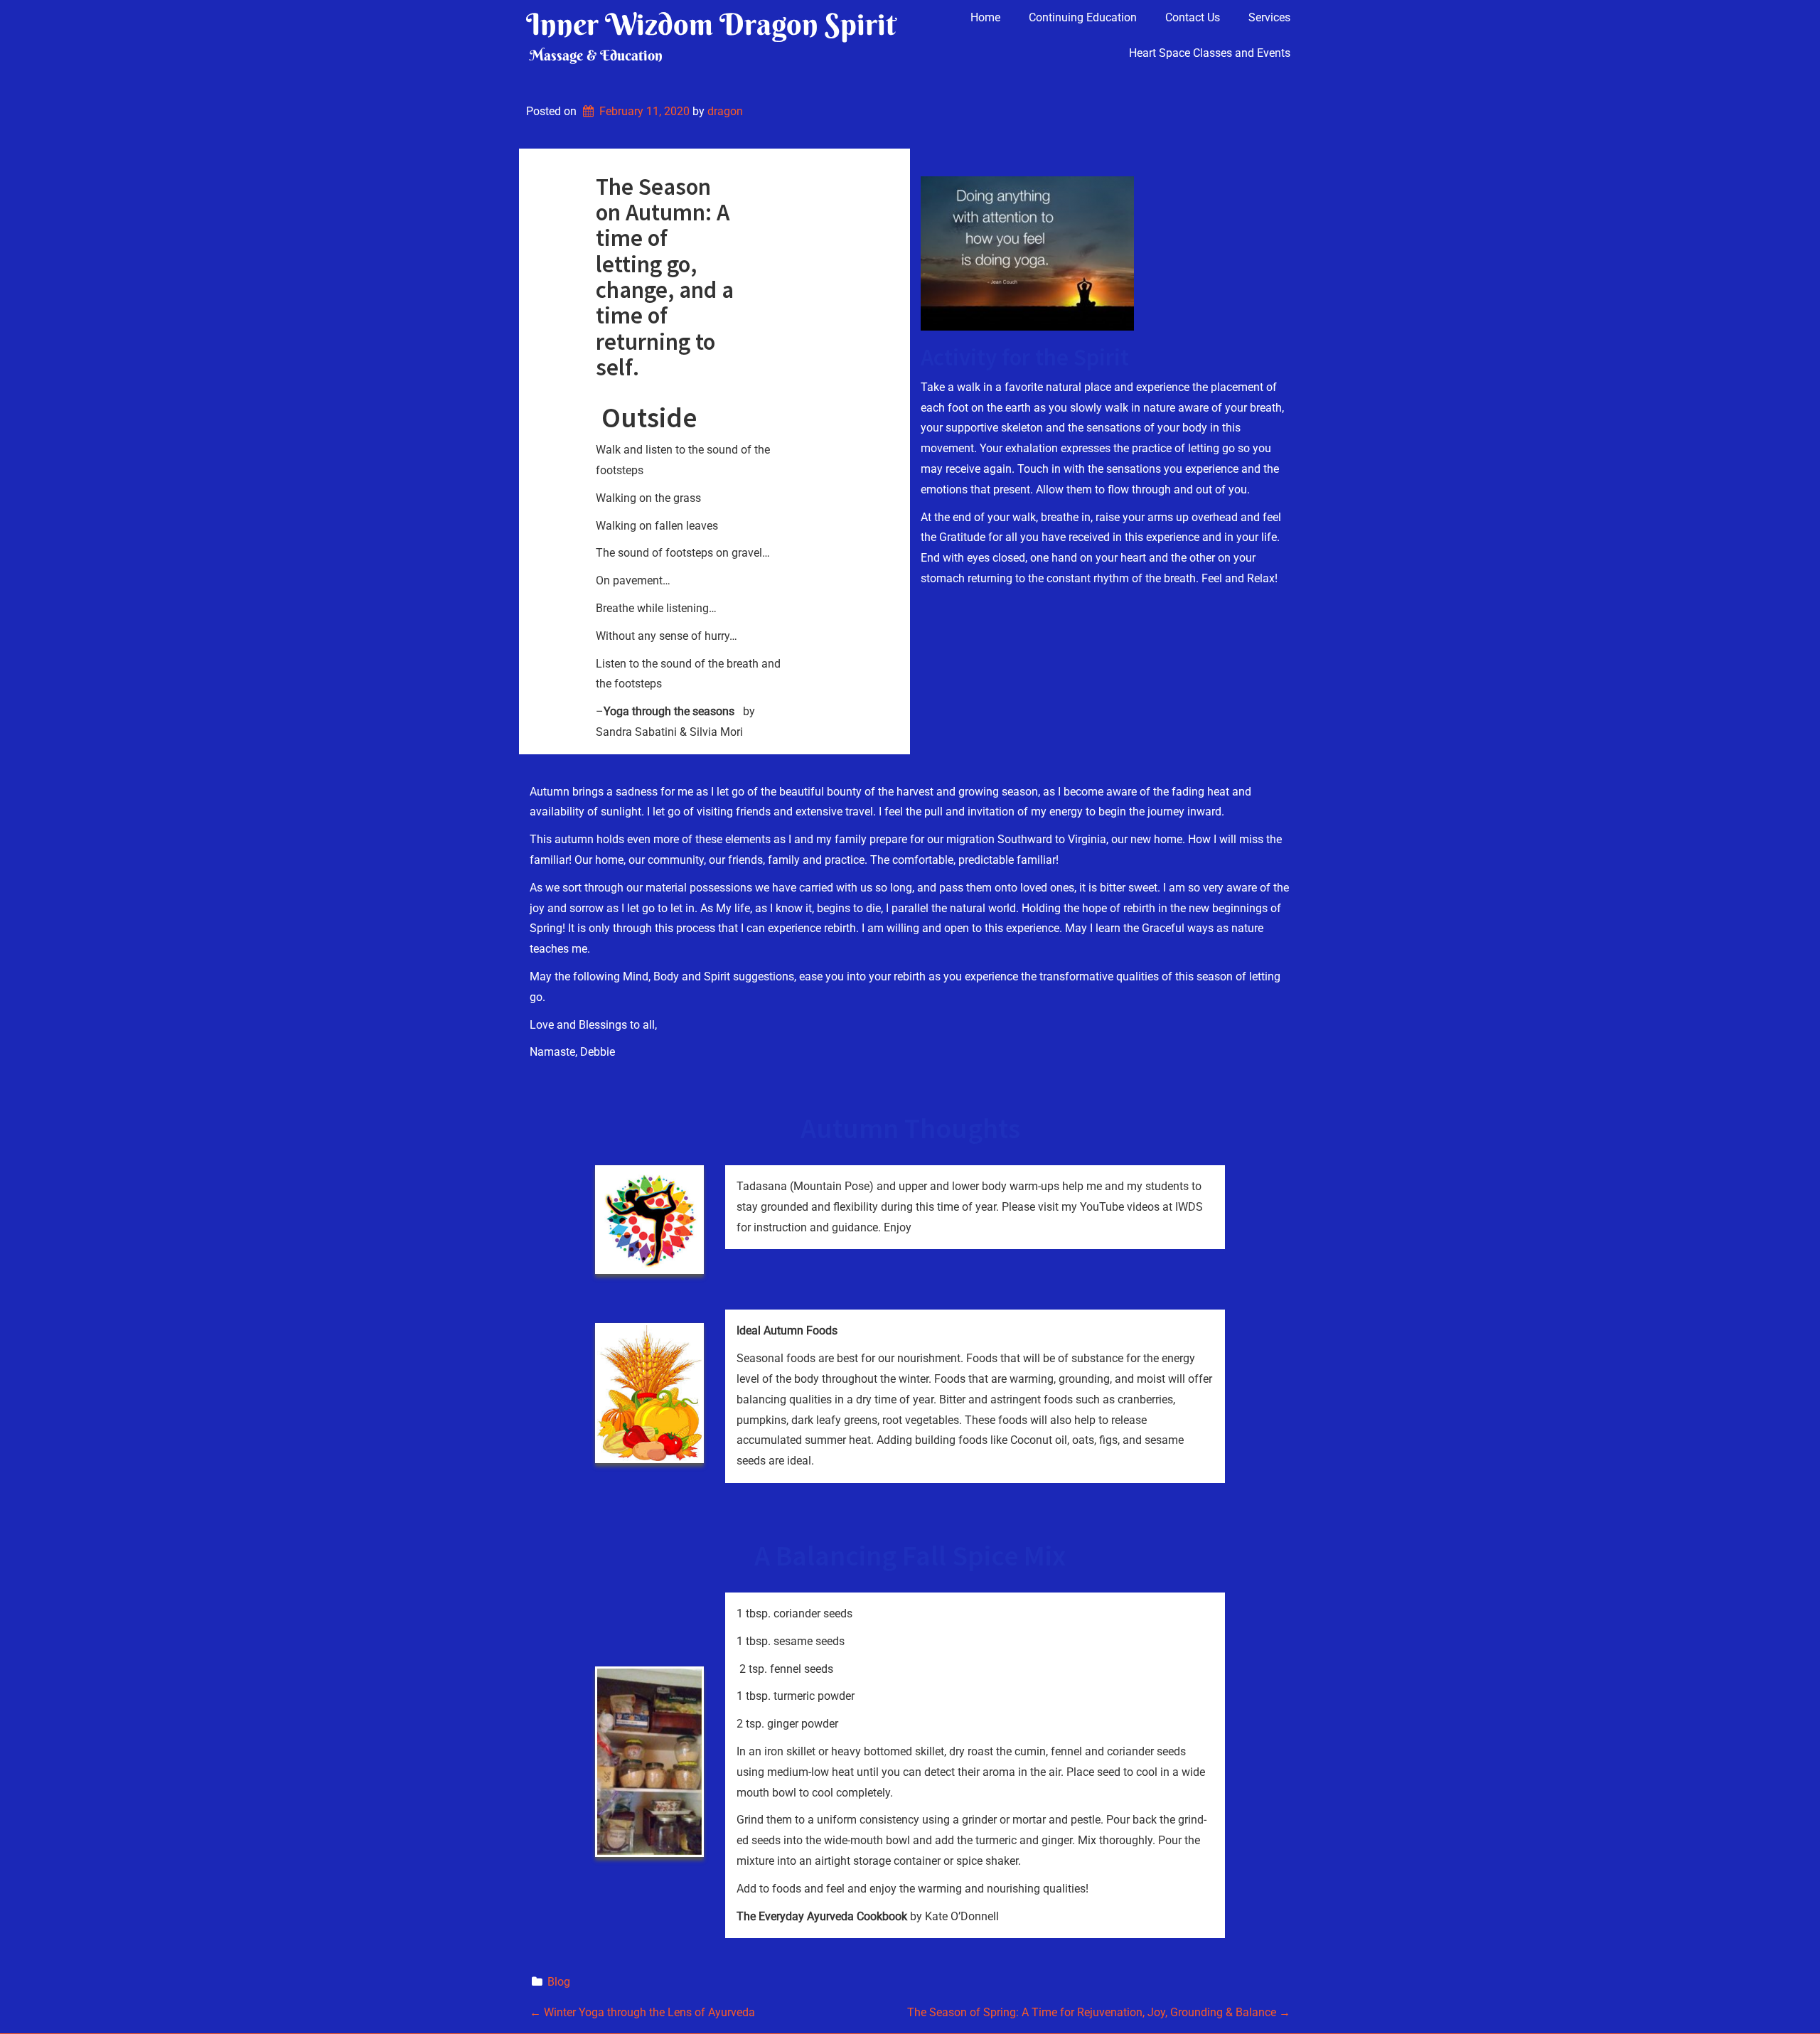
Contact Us (1193, 17)
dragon (725, 111)
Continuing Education (1083, 17)
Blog (559, 1982)
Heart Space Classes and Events (1210, 53)
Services (1269, 17)
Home (985, 17)
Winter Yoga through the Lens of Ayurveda (642, 2012)
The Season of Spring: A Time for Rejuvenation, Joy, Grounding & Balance (1099, 2012)
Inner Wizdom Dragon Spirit (711, 24)
